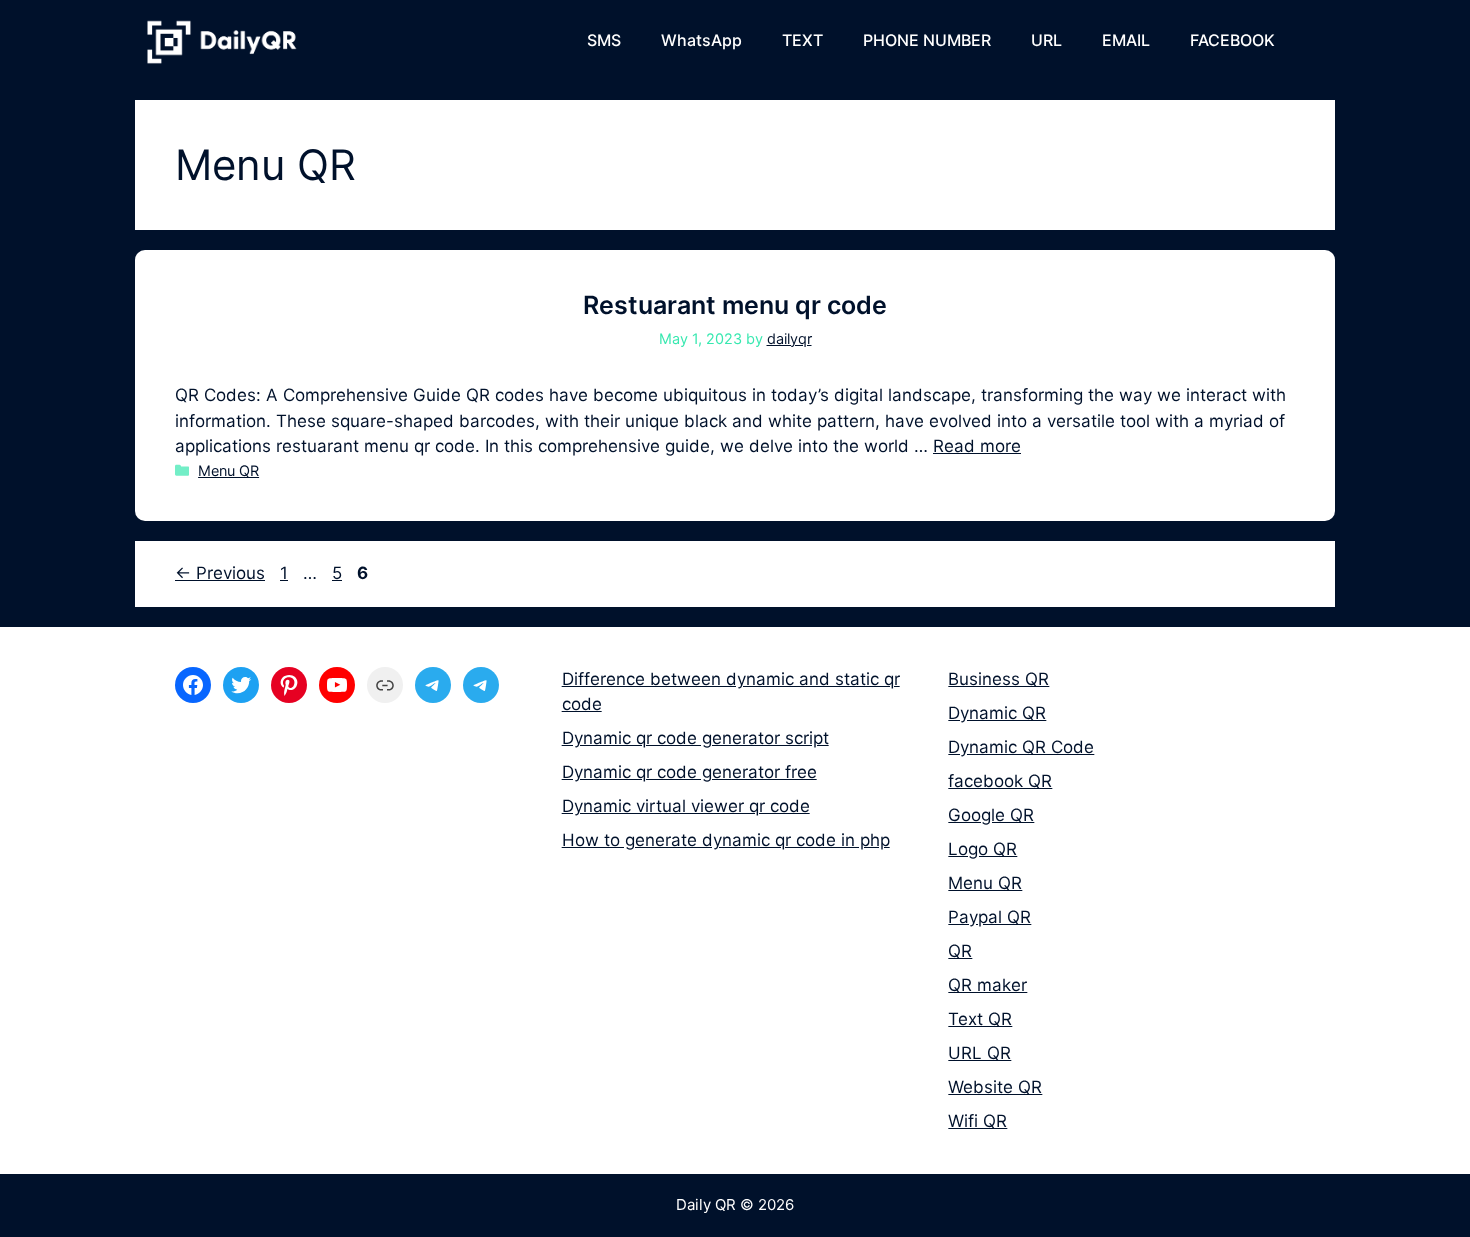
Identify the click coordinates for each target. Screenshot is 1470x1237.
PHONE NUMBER (927, 40)
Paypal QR (989, 917)
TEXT (802, 40)
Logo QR (982, 849)
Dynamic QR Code (1021, 747)
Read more (977, 446)
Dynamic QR (997, 713)
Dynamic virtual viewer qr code (686, 806)
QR (960, 951)
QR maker (987, 985)
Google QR (991, 815)
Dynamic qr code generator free (689, 772)
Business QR (998, 679)
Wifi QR (977, 1121)
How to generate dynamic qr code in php (726, 840)
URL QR (979, 1053)
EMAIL (1126, 40)
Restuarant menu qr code (735, 305)
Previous (220, 573)
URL (1046, 40)
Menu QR (228, 470)
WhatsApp (701, 40)
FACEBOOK (1232, 40)
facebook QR (1000, 781)
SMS (604, 40)
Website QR (995, 1087)
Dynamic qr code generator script (695, 738)
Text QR (980, 1019)
